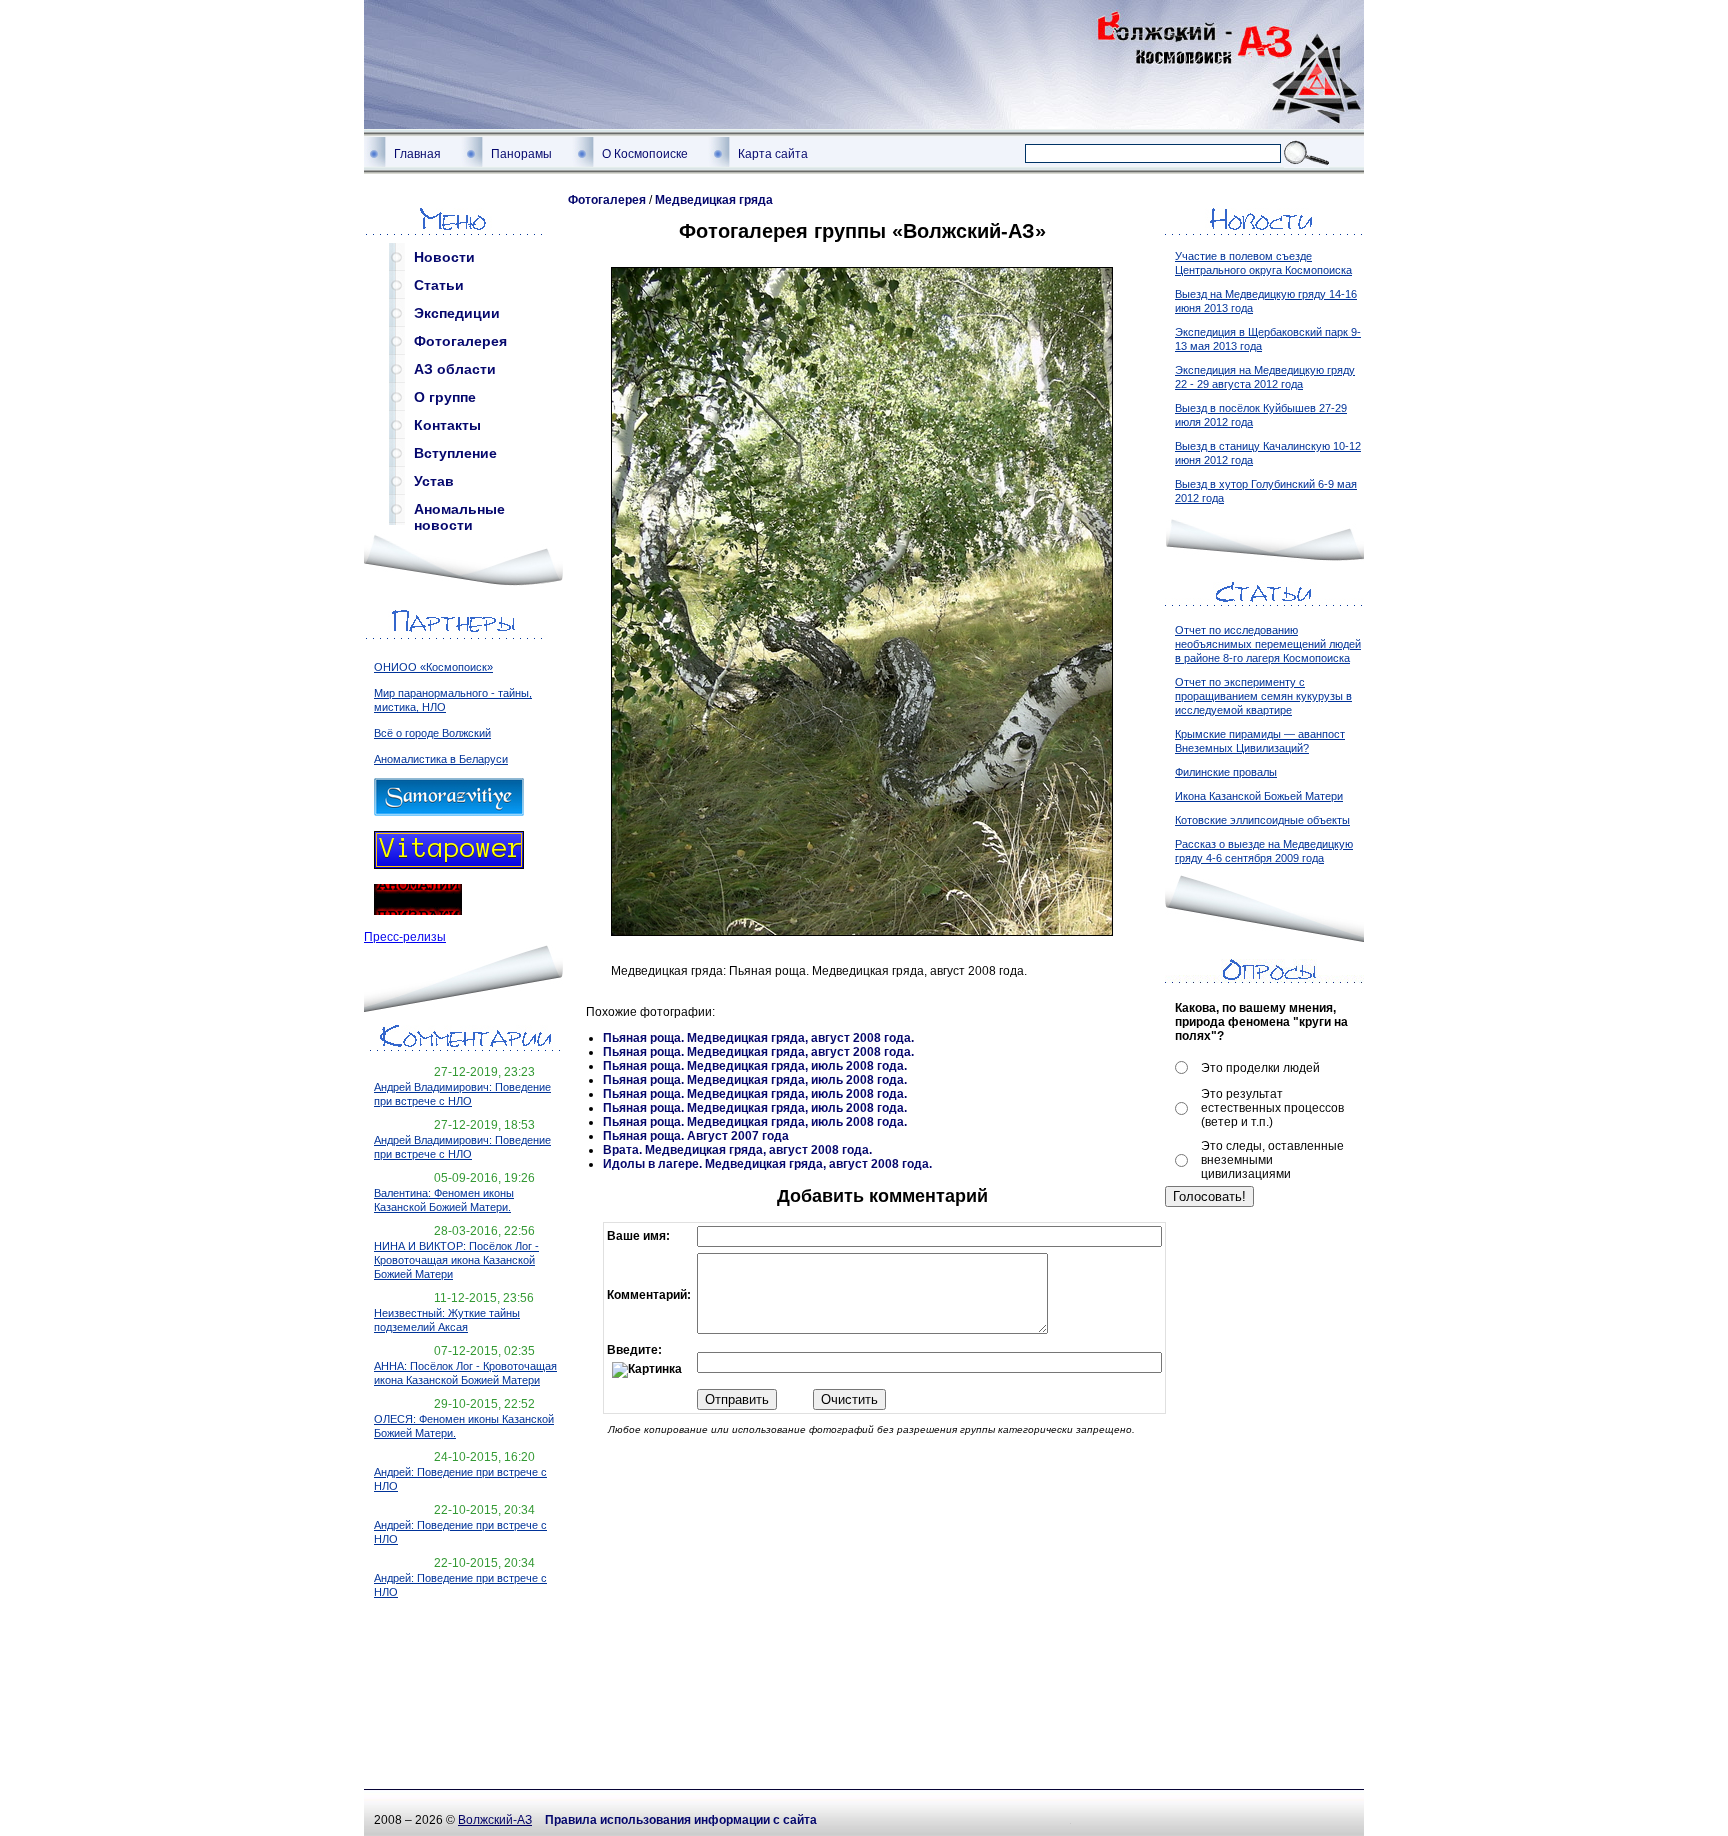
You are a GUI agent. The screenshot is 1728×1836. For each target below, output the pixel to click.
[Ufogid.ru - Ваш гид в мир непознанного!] (418, 911)
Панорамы (521, 154)
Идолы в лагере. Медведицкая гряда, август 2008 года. (767, 1164)
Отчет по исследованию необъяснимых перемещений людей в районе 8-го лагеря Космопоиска (1268, 644)
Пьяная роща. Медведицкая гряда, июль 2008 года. (755, 1066)
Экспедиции (457, 313)
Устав (434, 481)
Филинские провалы (1226, 772)
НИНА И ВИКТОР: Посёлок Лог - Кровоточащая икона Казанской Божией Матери (456, 1260)
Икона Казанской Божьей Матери (1259, 796)
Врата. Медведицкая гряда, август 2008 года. (737, 1150)
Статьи (439, 285)
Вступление (455, 453)
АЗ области (455, 369)
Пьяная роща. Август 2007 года (696, 1136)
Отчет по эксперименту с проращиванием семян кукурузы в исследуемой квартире (1263, 696)
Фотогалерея (460, 341)
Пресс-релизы (405, 937)
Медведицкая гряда (714, 200)
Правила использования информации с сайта (681, 1820)
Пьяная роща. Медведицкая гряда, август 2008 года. (758, 1038)
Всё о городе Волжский (432, 733)
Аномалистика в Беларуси (441, 759)
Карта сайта (773, 154)
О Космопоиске (645, 154)
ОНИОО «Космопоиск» (433, 667)
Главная (417, 154)
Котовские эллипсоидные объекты (1262, 820)
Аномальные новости (459, 513)
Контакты (447, 425)
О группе (445, 397)
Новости (444, 257)
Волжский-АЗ (495, 1820)
